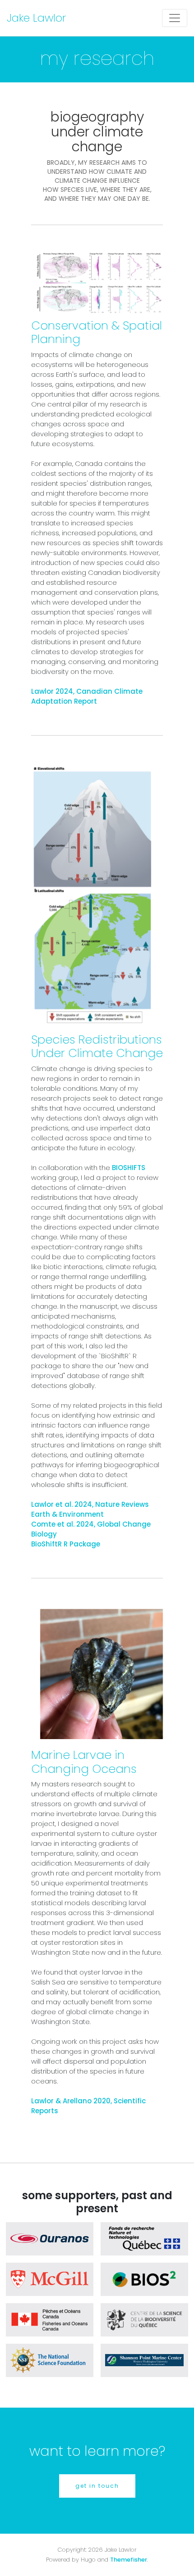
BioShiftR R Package (66, 1544)
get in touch (97, 2486)
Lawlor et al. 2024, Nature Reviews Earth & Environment (90, 1509)
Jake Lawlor (36, 18)
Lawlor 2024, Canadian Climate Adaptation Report (87, 696)
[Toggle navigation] (175, 18)
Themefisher (129, 2560)
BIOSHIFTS (129, 1168)
